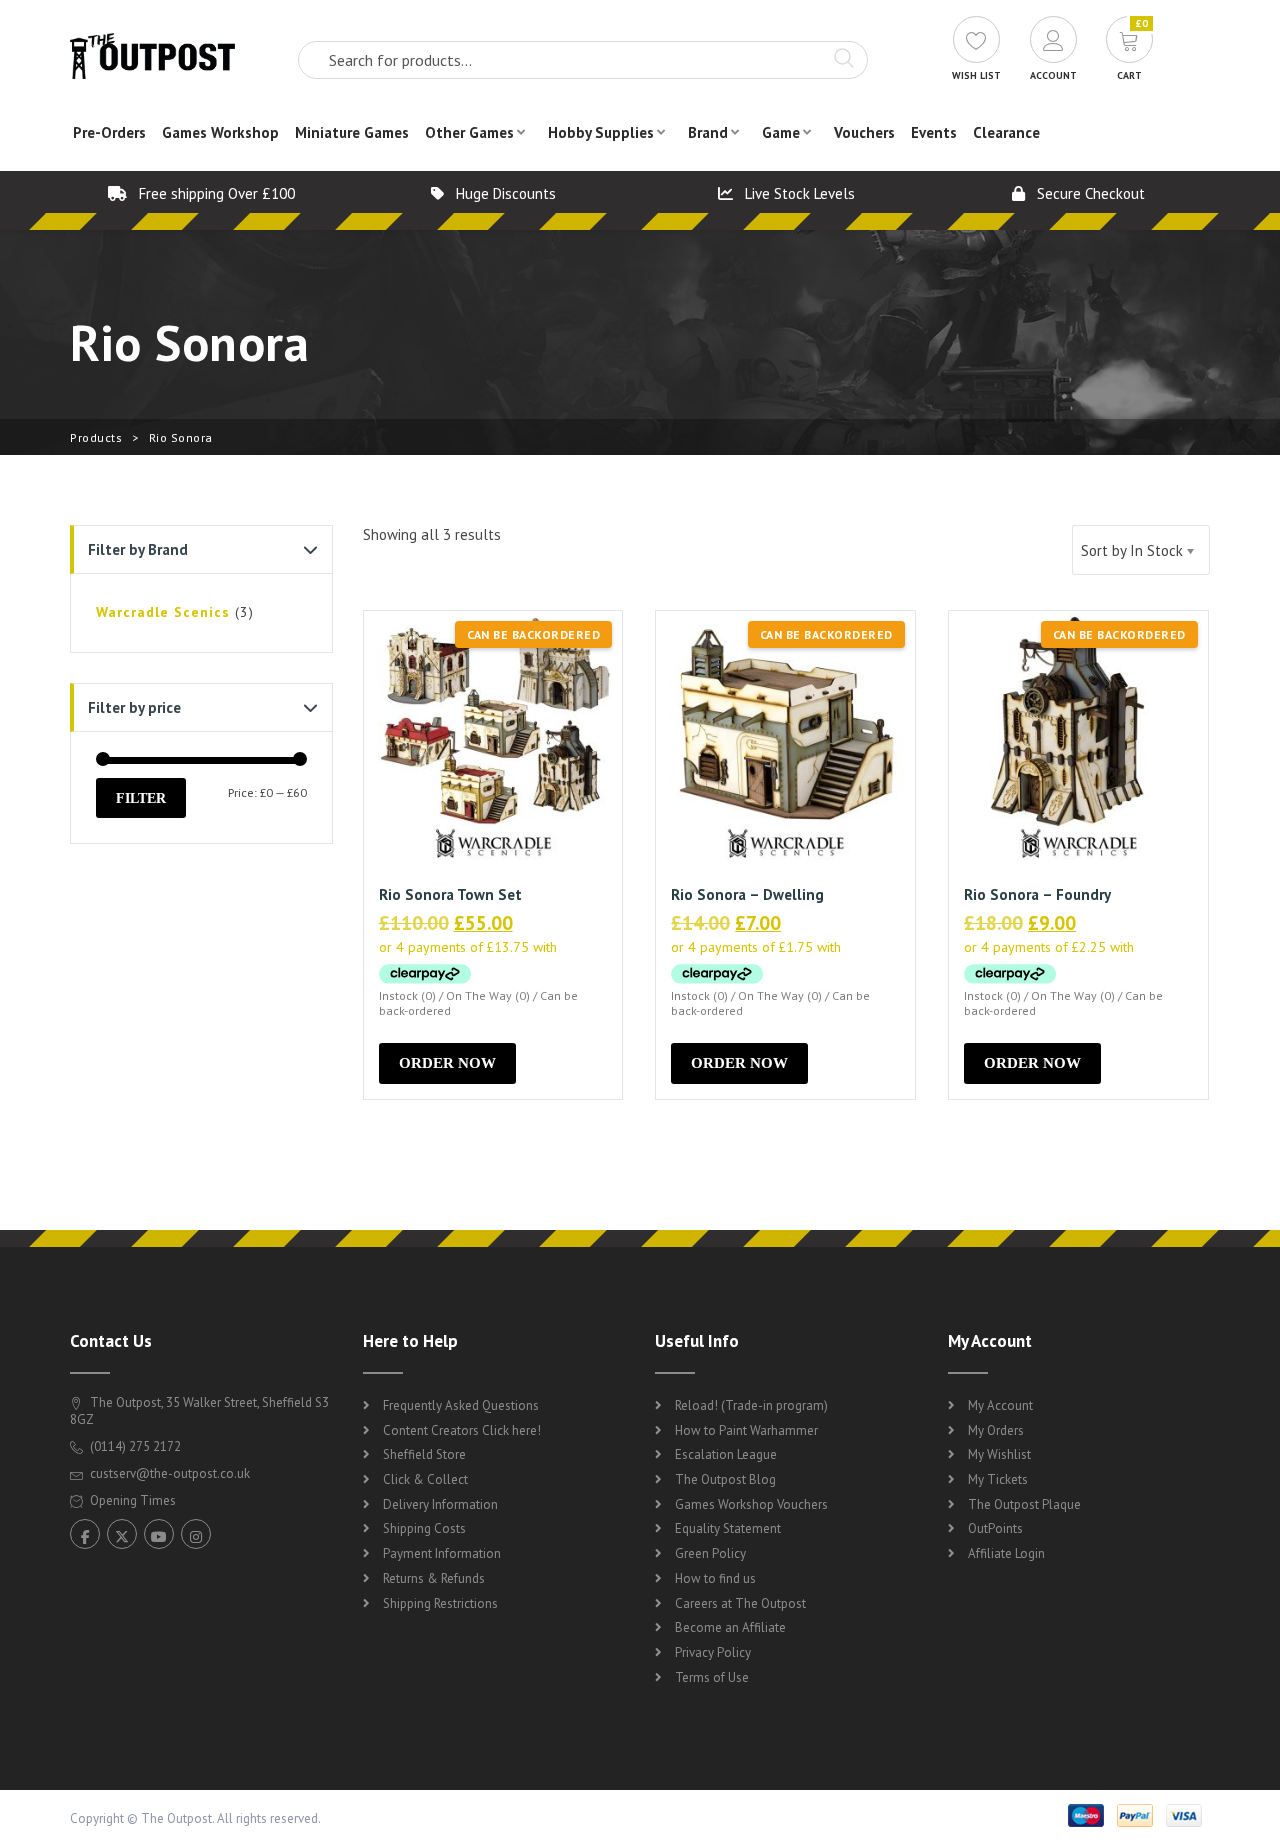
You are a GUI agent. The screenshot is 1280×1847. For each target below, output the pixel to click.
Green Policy (710, 1553)
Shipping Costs (424, 1528)
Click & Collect (425, 1479)
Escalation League (726, 1454)
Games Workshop (220, 132)
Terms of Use (712, 1677)
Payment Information (442, 1553)
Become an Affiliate (730, 1627)
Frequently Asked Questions (461, 1405)
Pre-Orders (109, 132)
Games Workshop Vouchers (751, 1504)
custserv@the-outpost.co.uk (170, 1473)
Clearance (1006, 132)
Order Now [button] (447, 1063)
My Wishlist (999, 1454)
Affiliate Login (1006, 1553)
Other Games (469, 132)
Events (934, 132)
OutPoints (995, 1528)
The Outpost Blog (725, 1479)
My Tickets (998, 1479)
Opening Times (131, 1500)
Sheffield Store (424, 1454)
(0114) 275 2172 (134, 1446)
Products (96, 437)
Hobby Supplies (601, 132)
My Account (1000, 1405)
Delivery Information (440, 1504)
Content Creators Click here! (462, 1430)
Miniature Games (352, 132)
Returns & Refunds (434, 1578)
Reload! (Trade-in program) (751, 1405)
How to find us (715, 1578)
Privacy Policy (713, 1652)
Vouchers (864, 132)
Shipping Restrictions (440, 1603)
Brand (708, 132)
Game (781, 132)
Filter (141, 798)
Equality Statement (728, 1528)
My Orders (996, 1430)
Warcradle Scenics (163, 612)
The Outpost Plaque (1024, 1504)
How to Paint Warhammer (746, 1430)
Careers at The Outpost (740, 1603)
